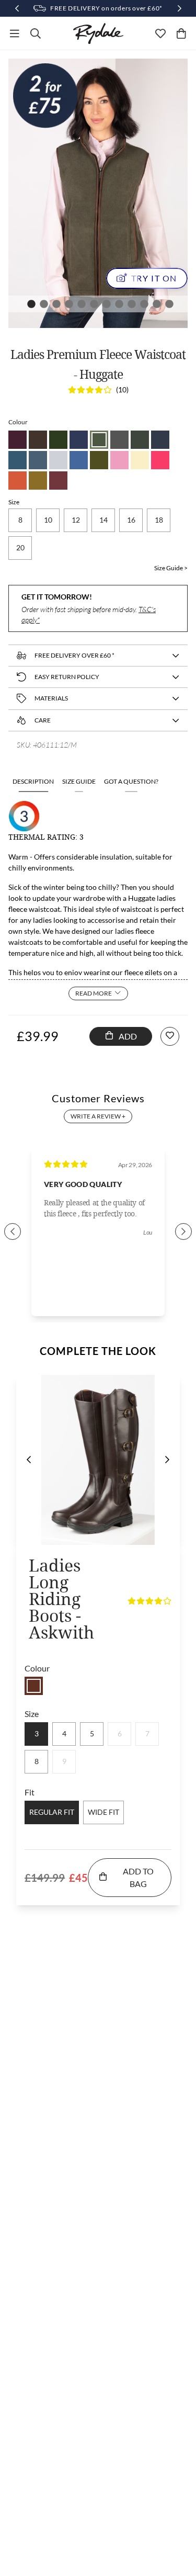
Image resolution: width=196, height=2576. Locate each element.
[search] (36, 33)
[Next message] (179, 8)
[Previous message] (17, 8)
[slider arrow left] (13, 1231)
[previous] (29, 1460)
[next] (167, 1460)
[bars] (15, 33)
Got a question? (131, 781)
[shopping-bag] (181, 33)
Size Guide (79, 781)
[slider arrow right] (183, 1231)
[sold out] (34, 1686)
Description (33, 781)
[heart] (160, 33)
